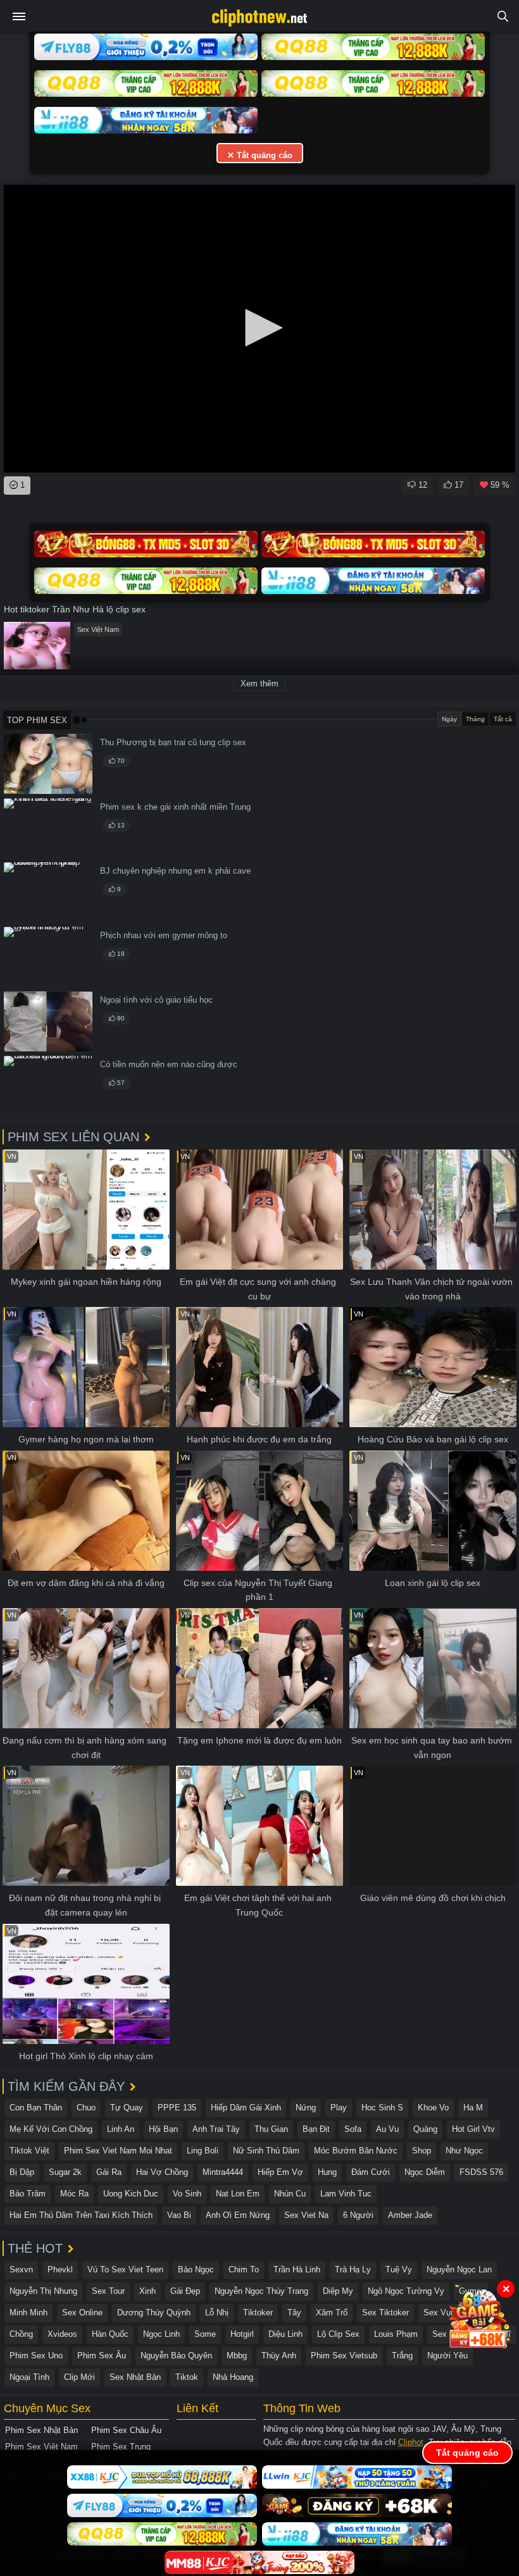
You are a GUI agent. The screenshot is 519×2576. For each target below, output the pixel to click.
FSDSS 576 (481, 2172)
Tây (294, 2313)
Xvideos (62, 2334)
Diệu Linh (285, 2334)
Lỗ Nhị (217, 2313)
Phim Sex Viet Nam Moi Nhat (118, 2151)
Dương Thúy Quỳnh (154, 2313)
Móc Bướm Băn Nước (356, 2151)
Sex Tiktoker (385, 2313)
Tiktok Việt (29, 2151)
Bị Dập (22, 2172)
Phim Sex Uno (36, 2356)
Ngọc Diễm (425, 2172)
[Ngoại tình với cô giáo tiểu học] (48, 1021)
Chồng (21, 2334)
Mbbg (237, 2356)
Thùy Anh (279, 2356)
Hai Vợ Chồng (162, 2172)
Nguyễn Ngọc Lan (459, 2269)
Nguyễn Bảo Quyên (176, 2356)
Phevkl (60, 2269)
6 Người (358, 2215)
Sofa (353, 2129)
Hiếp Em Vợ (280, 2172)
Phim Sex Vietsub (344, 2356)
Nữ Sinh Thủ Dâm (266, 2151)
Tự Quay (127, 2108)
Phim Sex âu (102, 2356)
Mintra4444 (223, 2172)
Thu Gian (271, 2129)
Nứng (306, 2108)
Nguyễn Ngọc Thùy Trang (261, 2291)
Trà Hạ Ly (353, 2269)
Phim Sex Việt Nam (41, 2447)
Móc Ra (74, 2194)
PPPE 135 (177, 2108)
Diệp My (338, 2291)
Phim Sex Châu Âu (126, 2430)
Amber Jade (410, 2215)
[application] (259, 329)
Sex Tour (108, 2291)
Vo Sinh (187, 2194)
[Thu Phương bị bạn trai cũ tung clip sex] (48, 764)
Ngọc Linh (161, 2334)
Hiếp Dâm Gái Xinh (246, 2108)
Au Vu (387, 2129)
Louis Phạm (396, 2334)
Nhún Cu (290, 2194)
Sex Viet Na (306, 2215)
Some (205, 2334)
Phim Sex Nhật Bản (41, 2430)
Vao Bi (179, 2215)
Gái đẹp (185, 2291)
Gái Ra (109, 2172)
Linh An (121, 2129)
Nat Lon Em (238, 2194)
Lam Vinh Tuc (346, 2194)
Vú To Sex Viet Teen (125, 2269)
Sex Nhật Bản (135, 2377)
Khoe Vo (433, 2108)
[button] (259, 328)
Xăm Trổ (332, 2313)
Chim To (244, 2269)
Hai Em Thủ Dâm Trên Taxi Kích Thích (81, 2215)
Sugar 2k (65, 2172)
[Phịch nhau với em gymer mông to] (48, 957)
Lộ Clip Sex (338, 2334)
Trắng (402, 2356)
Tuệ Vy (399, 2269)
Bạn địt (316, 2129)
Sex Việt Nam (98, 629)
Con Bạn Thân (36, 2108)
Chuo (86, 2108)
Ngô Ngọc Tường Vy (406, 2291)
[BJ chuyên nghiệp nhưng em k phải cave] (48, 892)
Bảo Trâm (28, 2194)
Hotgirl (242, 2334)
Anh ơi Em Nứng (238, 2215)
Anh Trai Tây (216, 2129)
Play (339, 2108)
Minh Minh (28, 2313)
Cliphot (411, 2442)
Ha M (473, 2108)
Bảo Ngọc (196, 2269)
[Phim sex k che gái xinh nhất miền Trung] (48, 828)
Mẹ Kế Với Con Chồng (51, 2129)
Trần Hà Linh (297, 2269)
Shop (422, 2151)
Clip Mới (79, 2377)
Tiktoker (258, 2313)
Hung (327, 2172)
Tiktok (187, 2377)
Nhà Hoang (233, 2377)
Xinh (147, 2291)
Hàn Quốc (110, 2334)
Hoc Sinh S (382, 2108)
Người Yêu (447, 2356)
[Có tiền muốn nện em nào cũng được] (48, 1086)
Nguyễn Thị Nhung (43, 2291)
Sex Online (82, 2313)
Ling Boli (203, 2151)
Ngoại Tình (29, 2377)
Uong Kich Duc (131, 2194)
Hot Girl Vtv (473, 2129)
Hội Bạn (163, 2129)
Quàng (425, 2129)
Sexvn (21, 2269)
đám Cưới (371, 2172)
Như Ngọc (464, 2151)
